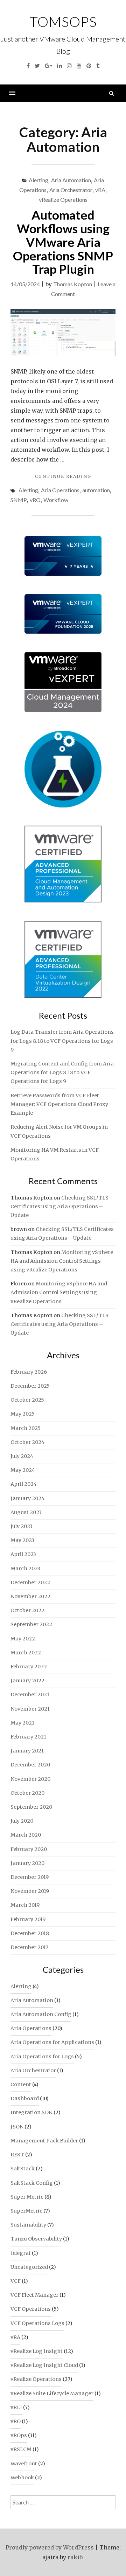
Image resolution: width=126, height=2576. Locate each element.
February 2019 (28, 1919)
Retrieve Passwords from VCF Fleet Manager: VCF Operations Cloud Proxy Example (59, 1104)
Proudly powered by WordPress (50, 2547)
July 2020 (22, 1821)
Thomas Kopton (73, 284)
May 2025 (23, 1414)
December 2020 (30, 1765)
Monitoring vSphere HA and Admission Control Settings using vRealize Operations (62, 1261)
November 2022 (30, 1596)
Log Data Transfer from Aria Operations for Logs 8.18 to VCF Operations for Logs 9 (62, 1041)
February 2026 (29, 1372)
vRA (100, 190)
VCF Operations (31, 2309)
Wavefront (24, 2464)
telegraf (21, 2253)
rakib (75, 2557)
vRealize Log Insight (37, 2351)
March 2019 (25, 1905)
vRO (35, 500)
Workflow (56, 500)
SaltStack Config (32, 2183)
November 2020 (30, 1779)
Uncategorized (29, 2267)
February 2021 (28, 1737)
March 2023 (25, 1569)
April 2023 (23, 1554)
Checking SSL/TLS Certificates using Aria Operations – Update (59, 1206)
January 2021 (27, 1751)
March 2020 (26, 1835)
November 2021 (30, 1709)
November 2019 (30, 1891)
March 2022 (26, 1653)
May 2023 (22, 1540)
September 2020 (31, 1807)
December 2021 (30, 1695)
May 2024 (23, 1470)
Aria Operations (60, 490)
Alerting (38, 180)
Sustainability (28, 2225)
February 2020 (29, 1849)
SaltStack (23, 2169)
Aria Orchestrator (71, 190)
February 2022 (29, 1667)
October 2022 (27, 1610)
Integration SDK (31, 2112)
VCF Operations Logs (37, 2323)
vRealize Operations (63, 200)
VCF (16, 2281)
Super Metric (27, 2197)
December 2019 (30, 1877)
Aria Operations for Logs (42, 2057)
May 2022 (23, 1639)
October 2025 (27, 1400)
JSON (17, 2127)
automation (96, 490)
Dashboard (25, 2098)
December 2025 (30, 1386)
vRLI (16, 2407)
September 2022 (31, 1624)
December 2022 (30, 1582)
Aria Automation (71, 180)
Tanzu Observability (36, 2239)
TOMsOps (63, 22)
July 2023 (22, 1526)
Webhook (22, 2478)
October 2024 (27, 1442)
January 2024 (27, 1498)
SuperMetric (26, 2211)
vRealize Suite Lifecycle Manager (52, 2393)
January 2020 (27, 1863)
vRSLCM (21, 2449)
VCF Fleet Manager (34, 2295)
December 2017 (29, 1947)
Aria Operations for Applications (52, 2042)
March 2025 (26, 1428)
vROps (19, 2435)
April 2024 (24, 1484)
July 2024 (22, 1456)
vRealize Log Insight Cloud (44, 2365)
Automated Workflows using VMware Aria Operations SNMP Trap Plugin (63, 242)
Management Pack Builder (44, 2141)
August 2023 (26, 1512)
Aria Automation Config (41, 2014)
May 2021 (22, 1723)
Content (21, 2084)
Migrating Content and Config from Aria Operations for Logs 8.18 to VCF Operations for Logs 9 (62, 1072)
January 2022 (27, 1681)
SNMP (19, 500)
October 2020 (27, 1793)
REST (17, 2155)
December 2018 (30, 1933)
